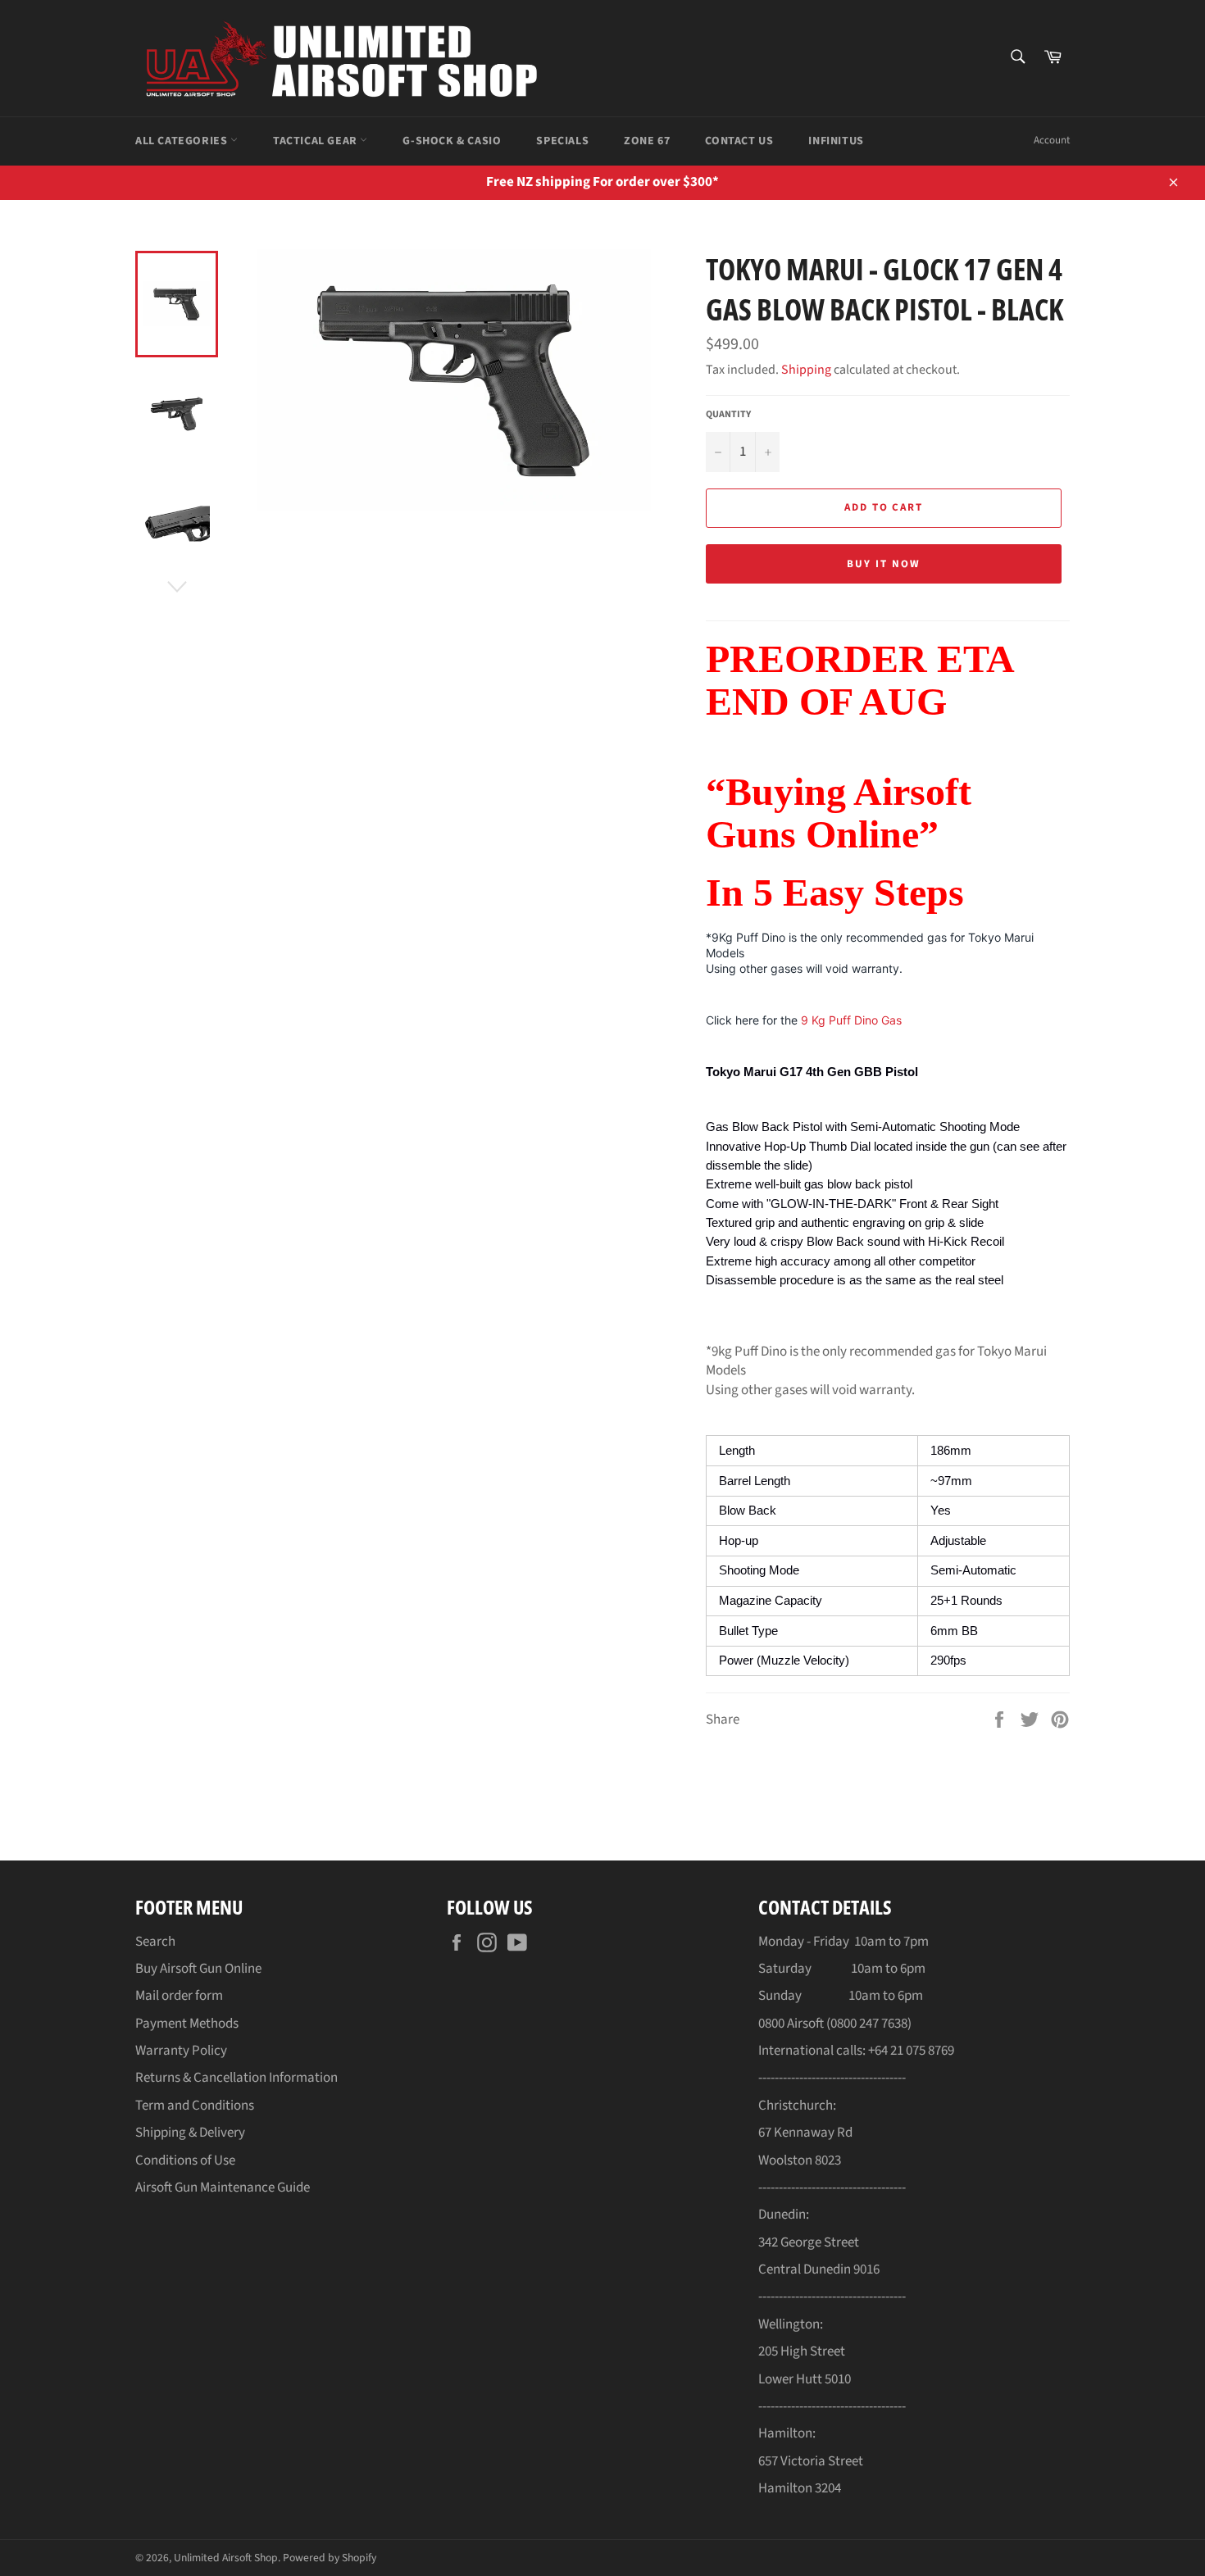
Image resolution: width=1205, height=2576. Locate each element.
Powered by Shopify (330, 2558)
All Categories (183, 141)
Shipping (806, 370)
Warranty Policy (181, 2051)
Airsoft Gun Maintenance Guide (223, 2188)
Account (1052, 140)
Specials (562, 141)
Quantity (728, 415)
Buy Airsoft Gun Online (198, 1969)
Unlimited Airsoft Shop (226, 2558)
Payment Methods (187, 2024)
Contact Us (739, 141)
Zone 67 (647, 141)
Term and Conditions (195, 2106)
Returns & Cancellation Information (236, 2078)
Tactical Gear (316, 141)
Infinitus (836, 141)
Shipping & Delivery (190, 2133)
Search (155, 1942)
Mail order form (179, 1996)
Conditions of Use (185, 2160)
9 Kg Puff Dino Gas (851, 1020)
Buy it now (884, 564)
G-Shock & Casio (452, 141)
